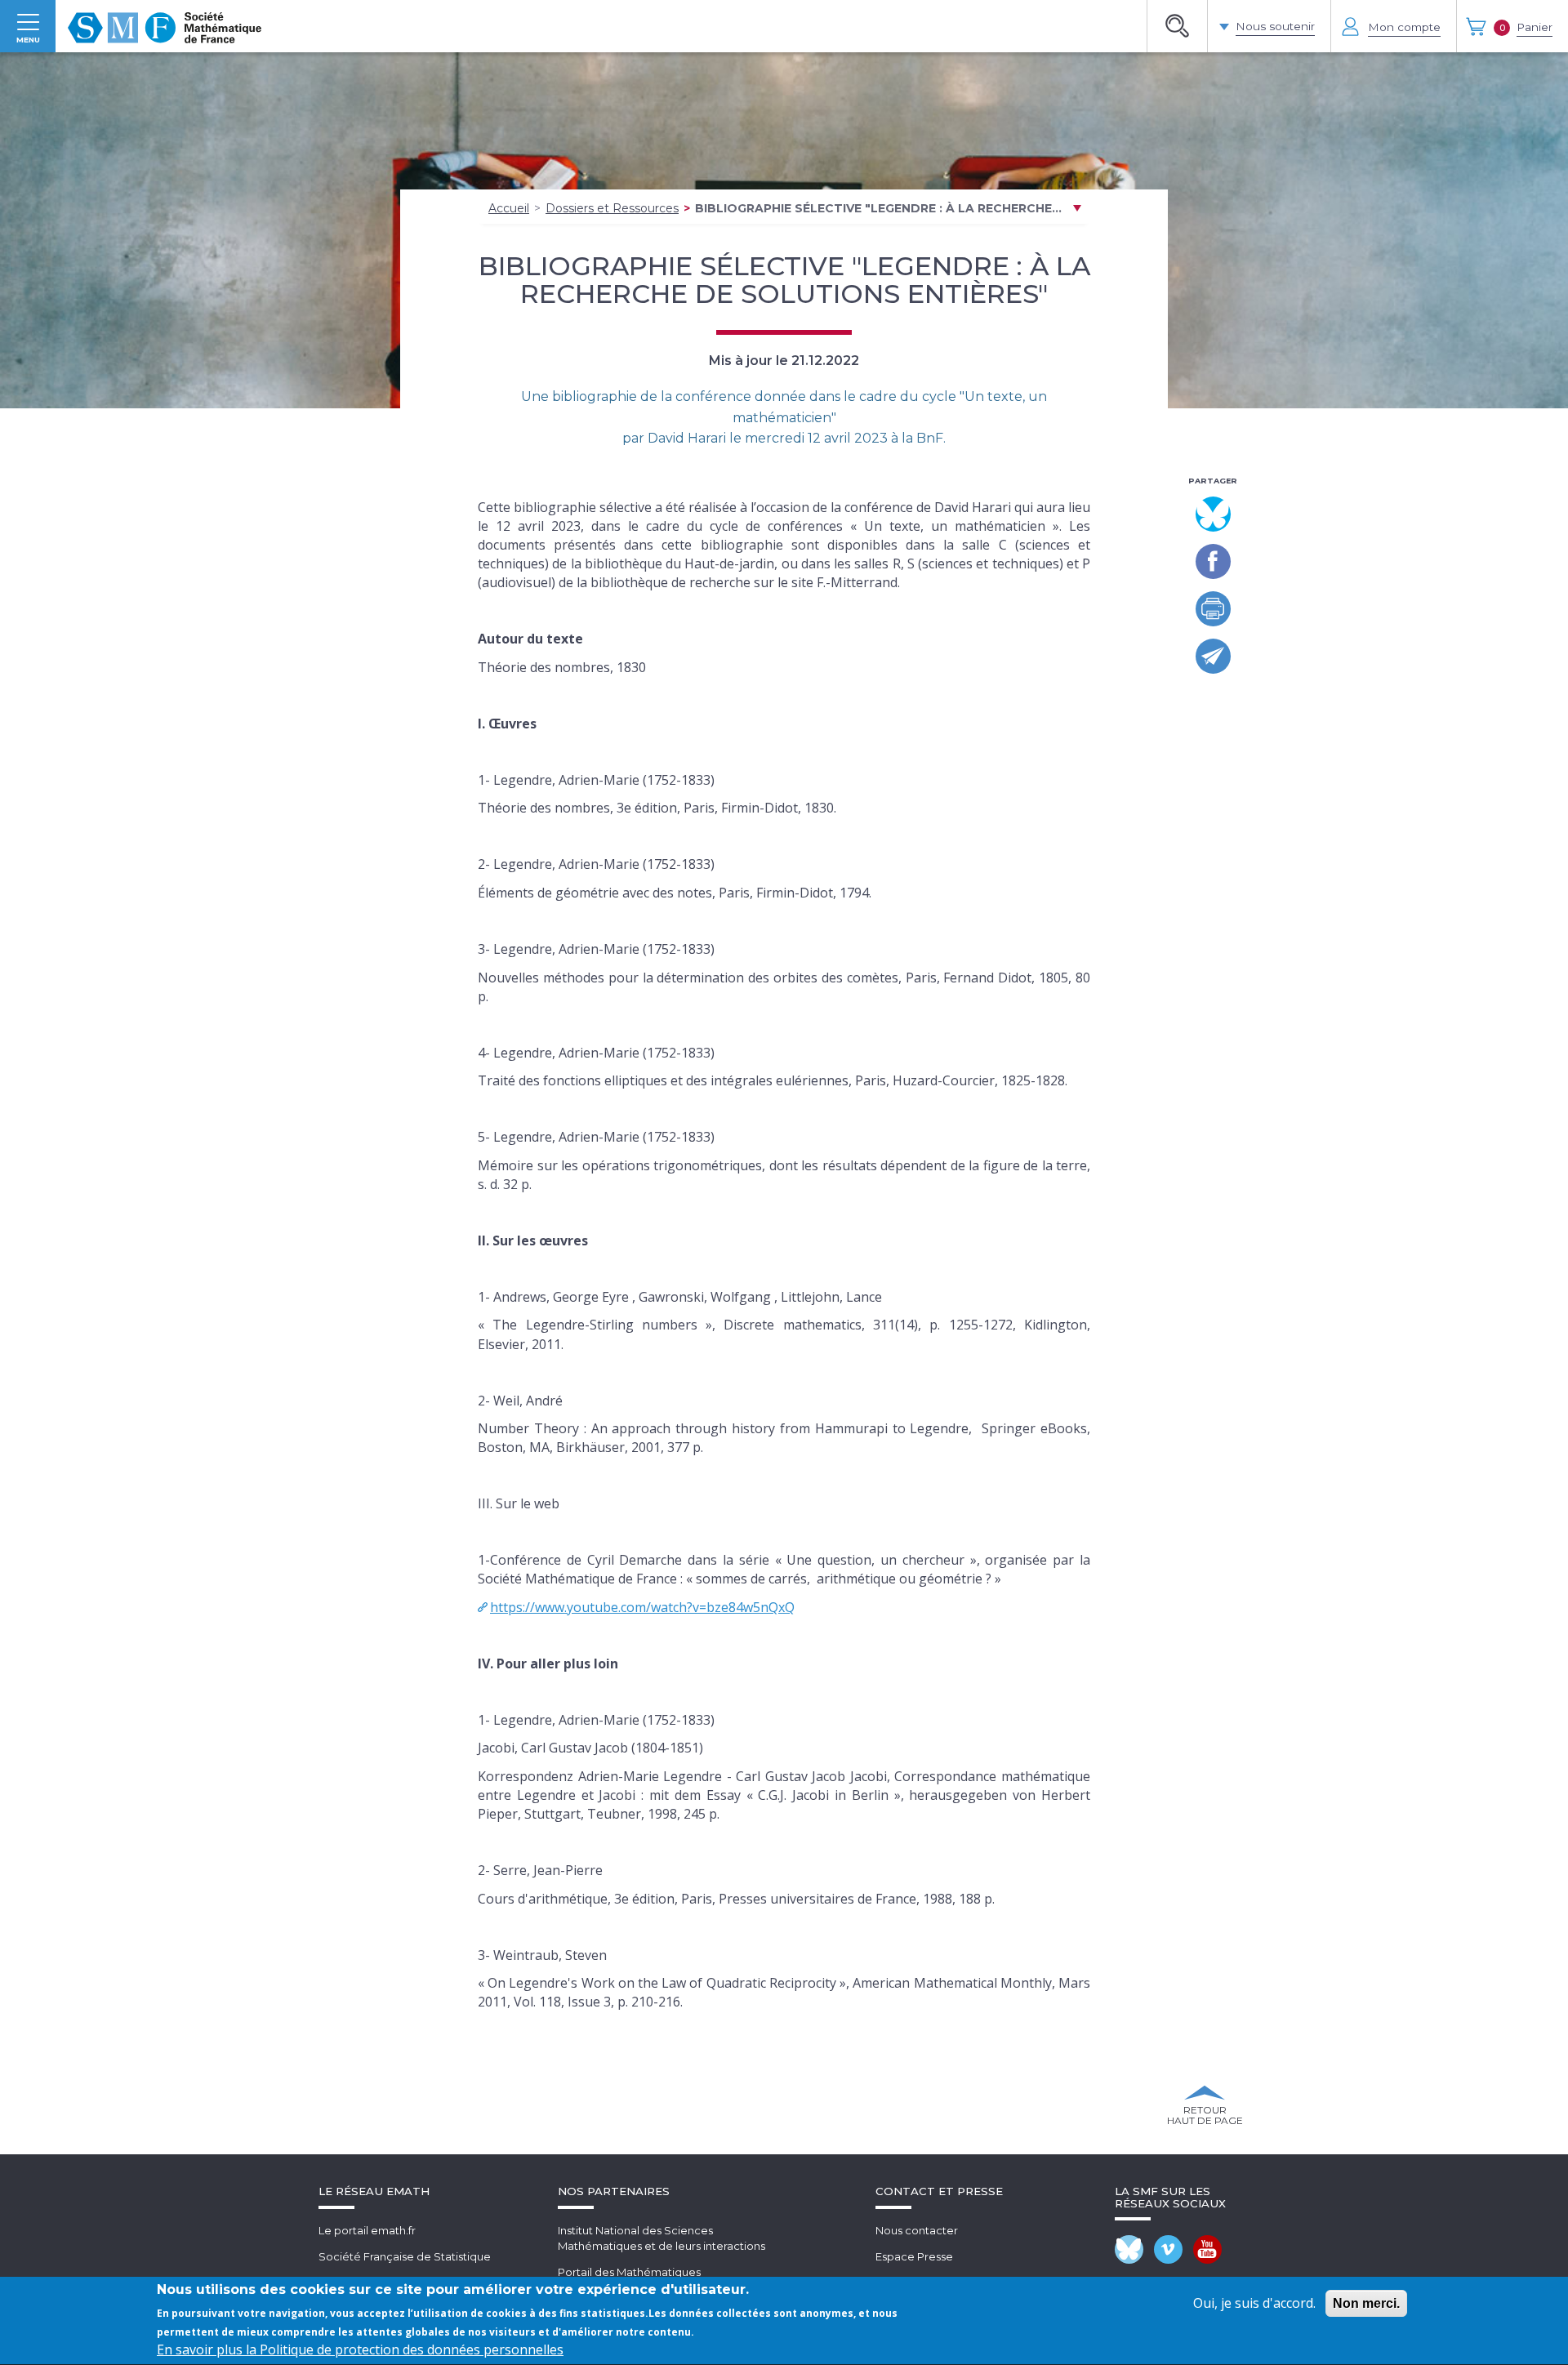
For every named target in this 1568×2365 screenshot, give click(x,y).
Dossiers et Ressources (612, 208)
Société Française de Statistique (405, 2256)
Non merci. (1366, 2303)
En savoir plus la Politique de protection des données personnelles (360, 2350)
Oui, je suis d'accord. (1254, 2303)
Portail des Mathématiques (629, 2272)
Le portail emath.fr (367, 2230)
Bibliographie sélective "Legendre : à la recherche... (878, 208)
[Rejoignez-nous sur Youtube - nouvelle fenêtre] (1207, 2249)
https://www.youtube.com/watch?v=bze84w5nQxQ (642, 1607)
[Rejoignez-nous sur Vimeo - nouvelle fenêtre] (1168, 2249)
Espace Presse (914, 2256)
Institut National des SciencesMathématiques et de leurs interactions (661, 2238)
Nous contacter (917, 2230)
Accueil (509, 208)
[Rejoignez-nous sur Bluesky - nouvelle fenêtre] (1129, 2249)
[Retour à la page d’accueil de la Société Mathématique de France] (165, 26)
